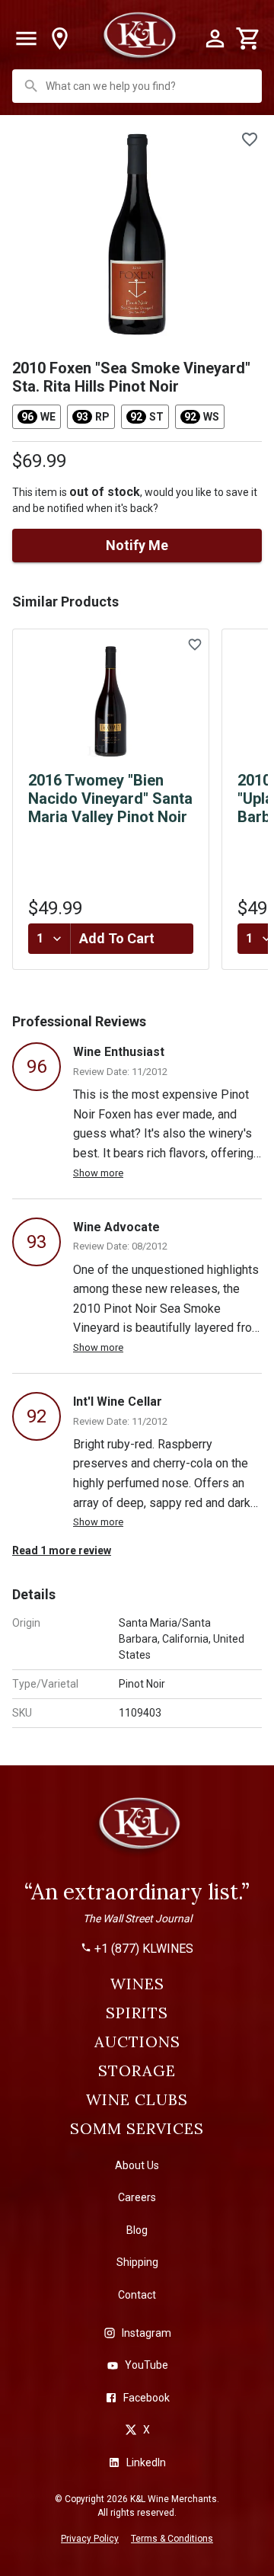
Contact (137, 2295)
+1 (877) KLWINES (144, 1949)
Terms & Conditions (172, 2539)
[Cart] (248, 39)
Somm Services (137, 2129)
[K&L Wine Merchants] (137, 1830)
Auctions (137, 2042)
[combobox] (139, 86)
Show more (98, 1173)
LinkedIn (146, 2462)
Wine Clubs (137, 2100)
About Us (137, 2165)
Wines (137, 1984)
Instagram (147, 2333)
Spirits (137, 2013)
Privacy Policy (90, 2539)
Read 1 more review (62, 1550)
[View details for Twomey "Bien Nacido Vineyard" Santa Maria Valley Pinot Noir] (111, 702)
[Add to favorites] (250, 139)
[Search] (31, 86)
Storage (137, 2071)
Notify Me (137, 545)
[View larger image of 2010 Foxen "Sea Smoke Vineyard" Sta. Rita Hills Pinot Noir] (137, 234)
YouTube (147, 2365)
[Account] (215, 39)
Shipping (137, 2262)
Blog (137, 2230)
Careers (137, 2197)
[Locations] (59, 39)
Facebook (147, 2398)
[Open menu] (26, 39)
